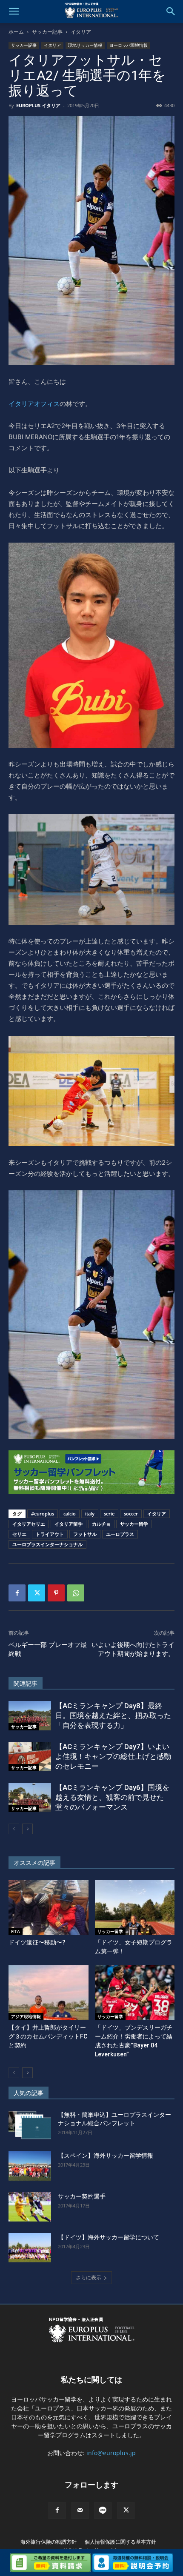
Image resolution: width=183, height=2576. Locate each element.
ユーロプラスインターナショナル (47, 1544)
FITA (16, 1931)
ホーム (16, 32)
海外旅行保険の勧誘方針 (49, 2542)
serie (109, 1514)
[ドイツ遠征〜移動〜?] (49, 1908)
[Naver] (103, 2510)
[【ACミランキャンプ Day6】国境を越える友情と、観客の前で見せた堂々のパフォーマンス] (30, 1797)
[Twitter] (37, 1593)
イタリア (81, 32)
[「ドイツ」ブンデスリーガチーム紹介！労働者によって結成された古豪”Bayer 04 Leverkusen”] (135, 1993)
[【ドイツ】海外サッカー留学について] (30, 2248)
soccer (131, 1514)
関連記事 (26, 1684)
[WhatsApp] (76, 1593)
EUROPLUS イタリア (38, 105)
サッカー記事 (47, 32)
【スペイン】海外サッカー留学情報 (106, 2156)
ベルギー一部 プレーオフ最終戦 (48, 1649)
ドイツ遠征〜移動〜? (37, 1942)
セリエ (19, 1534)
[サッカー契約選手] (30, 2207)
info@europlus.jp (111, 2453)
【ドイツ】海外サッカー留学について (109, 2237)
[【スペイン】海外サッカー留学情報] (30, 2166)
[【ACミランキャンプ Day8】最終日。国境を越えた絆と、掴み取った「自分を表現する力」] (30, 1716)
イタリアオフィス (34, 404)
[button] (14, 11)
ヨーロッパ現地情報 (129, 45)
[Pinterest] (56, 1593)
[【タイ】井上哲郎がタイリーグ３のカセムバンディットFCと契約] (49, 1993)
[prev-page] (14, 1829)
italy (90, 1514)
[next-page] (27, 1829)
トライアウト (50, 1534)
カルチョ (101, 1524)
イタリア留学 (69, 1524)
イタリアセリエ (29, 1524)
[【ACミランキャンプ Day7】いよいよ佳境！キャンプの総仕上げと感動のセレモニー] (30, 1757)
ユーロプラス (120, 1534)
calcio (70, 1514)
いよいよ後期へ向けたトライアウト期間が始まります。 (133, 1649)
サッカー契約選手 (82, 2196)
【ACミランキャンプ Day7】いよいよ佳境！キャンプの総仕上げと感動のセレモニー (113, 1756)
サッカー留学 (134, 1524)
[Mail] (80, 2510)
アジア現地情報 (26, 2016)
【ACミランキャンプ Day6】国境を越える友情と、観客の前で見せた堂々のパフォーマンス (112, 1797)
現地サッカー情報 (85, 45)
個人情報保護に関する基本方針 (120, 2542)
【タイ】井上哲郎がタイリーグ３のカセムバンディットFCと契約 (48, 2036)
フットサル (85, 1534)
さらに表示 (89, 2277)
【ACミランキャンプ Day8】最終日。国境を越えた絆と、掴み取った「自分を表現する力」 (113, 1715)
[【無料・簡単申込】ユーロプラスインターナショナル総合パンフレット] (30, 2125)
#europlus (43, 1514)
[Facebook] (17, 1593)
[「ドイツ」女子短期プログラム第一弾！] (135, 1908)
